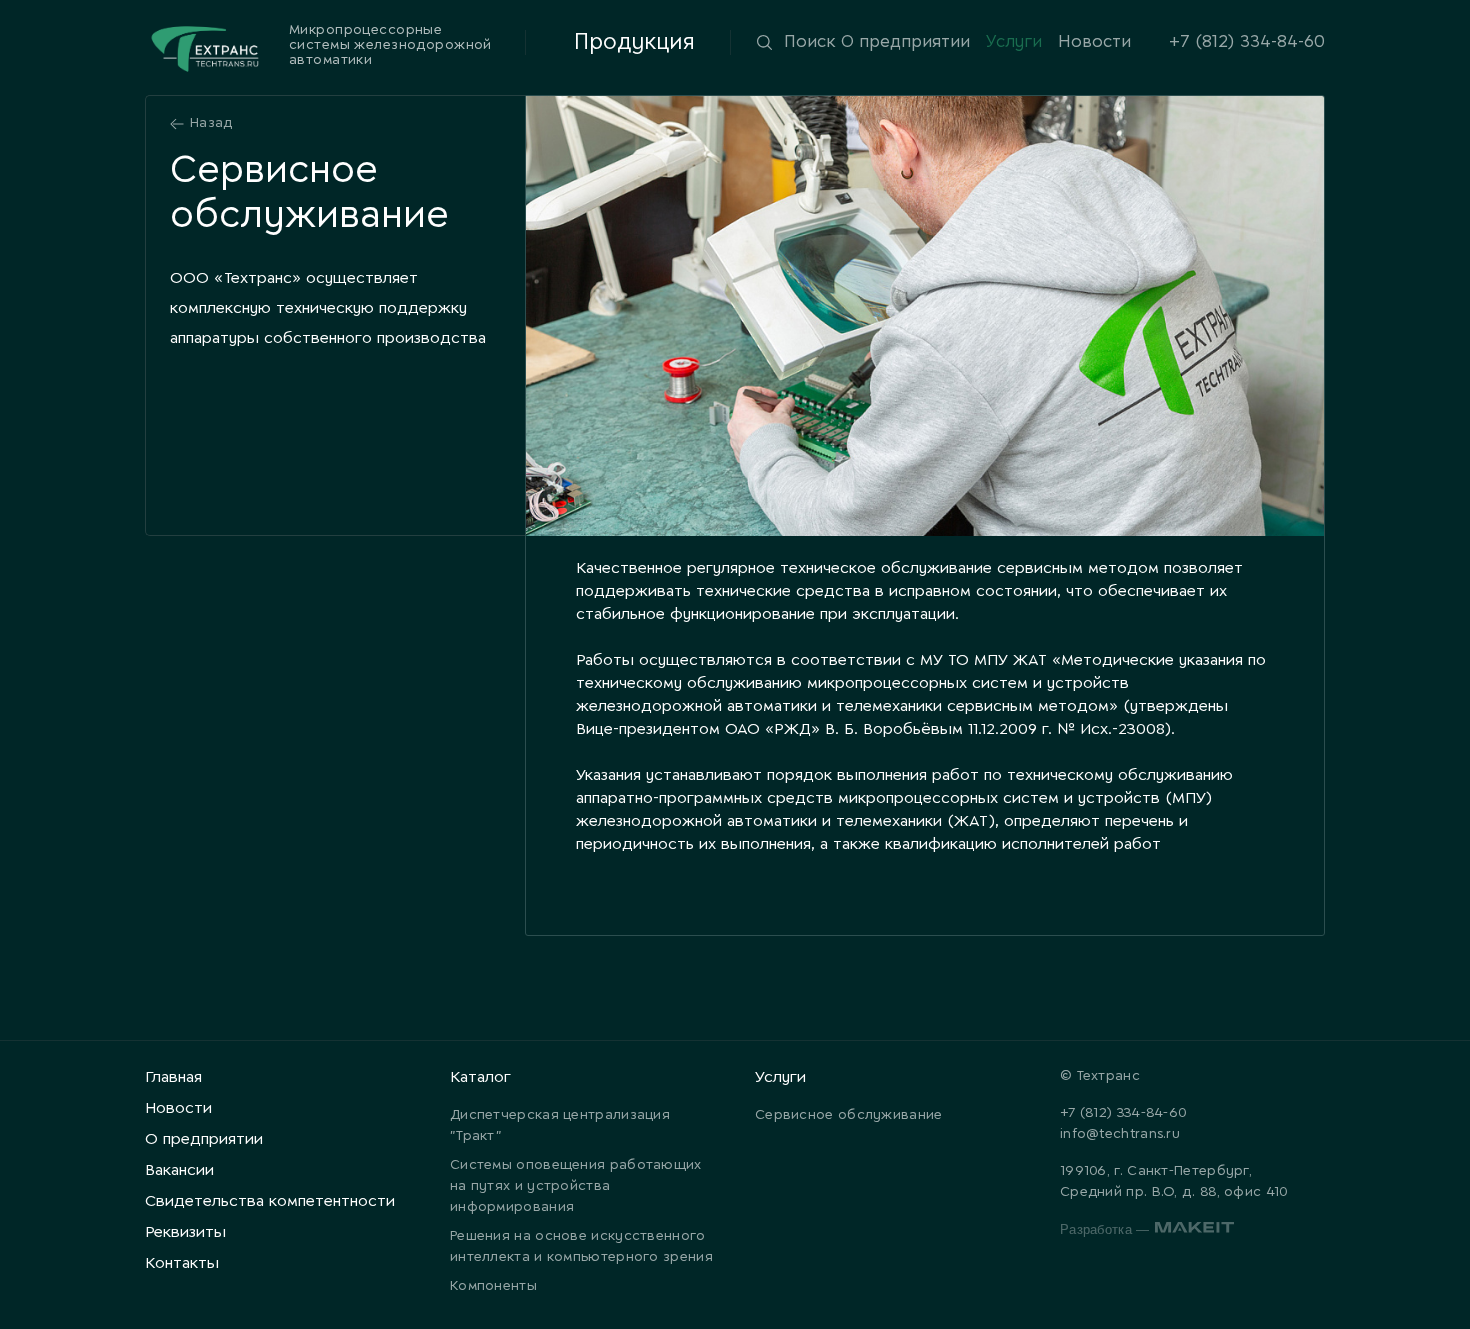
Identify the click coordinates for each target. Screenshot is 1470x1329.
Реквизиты (185, 1232)
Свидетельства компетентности (270, 1201)
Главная (173, 1077)
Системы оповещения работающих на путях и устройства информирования (576, 1186)
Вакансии (179, 1170)
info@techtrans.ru (1120, 1134)
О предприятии (905, 42)
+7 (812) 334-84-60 (1247, 42)
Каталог (480, 1077)
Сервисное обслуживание (849, 1115)
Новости (1094, 42)
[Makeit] (1194, 1230)
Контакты (182, 1263)
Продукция (634, 42)
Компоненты (493, 1286)
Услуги (1014, 42)
